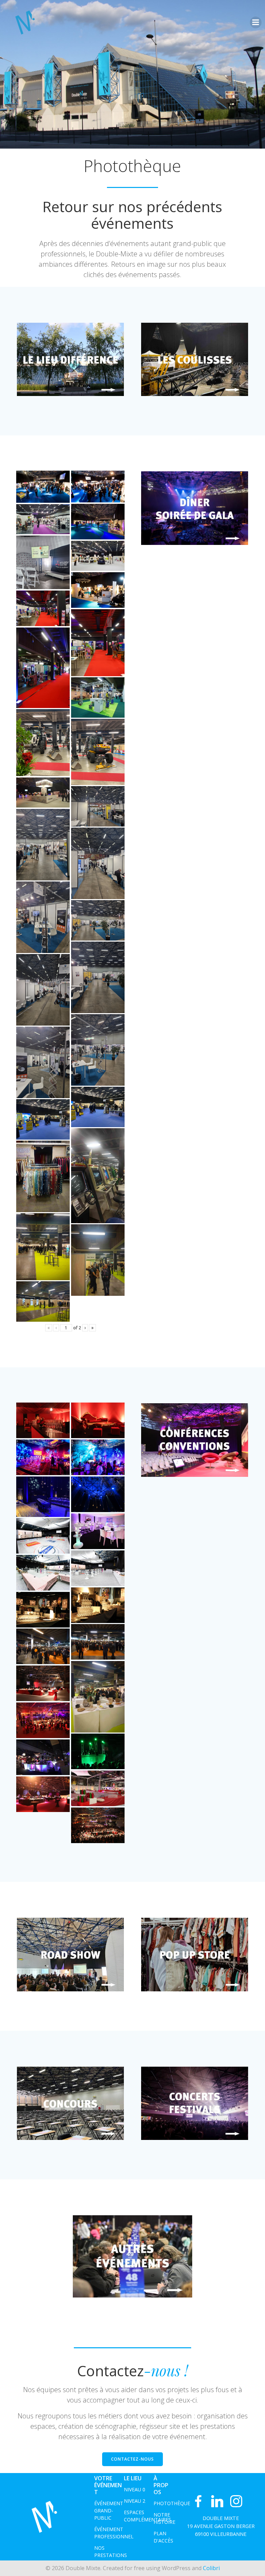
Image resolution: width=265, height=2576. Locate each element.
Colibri (211, 2568)
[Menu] (256, 22)
